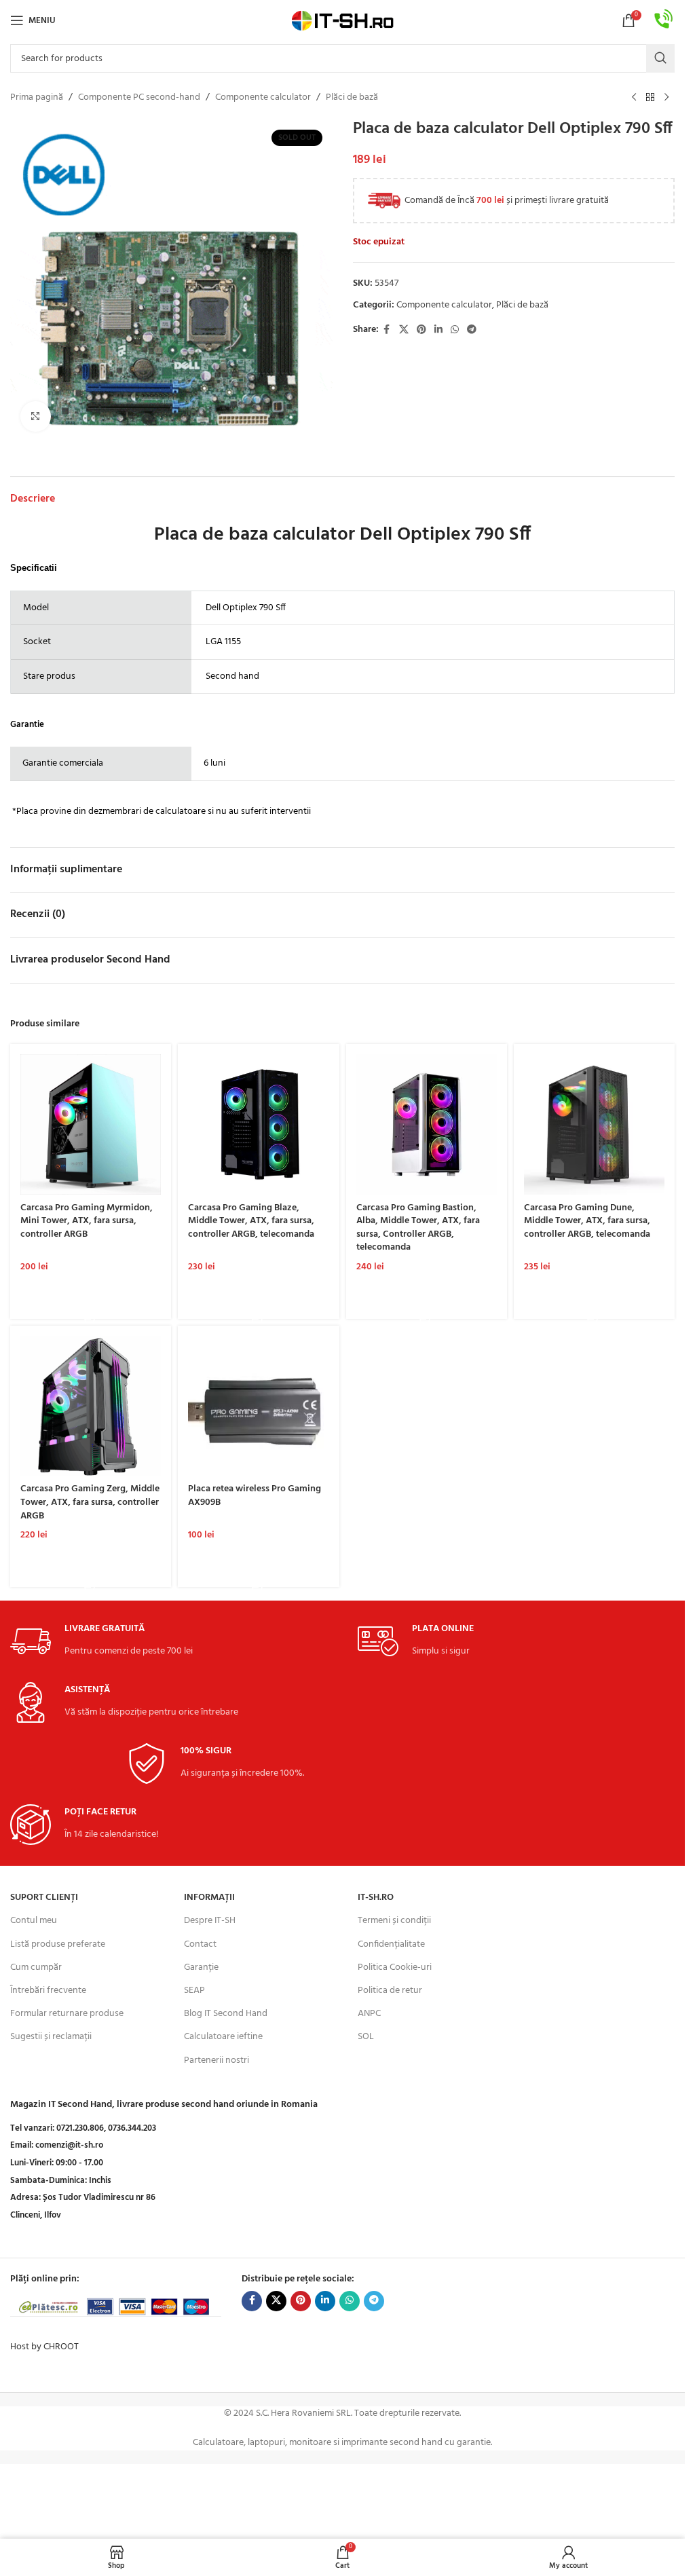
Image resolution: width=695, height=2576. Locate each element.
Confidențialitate (391, 1944)
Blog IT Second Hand (226, 2014)
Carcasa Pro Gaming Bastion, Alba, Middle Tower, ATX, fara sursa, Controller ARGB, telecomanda (418, 1228)
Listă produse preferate (58, 1944)
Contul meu (34, 1921)
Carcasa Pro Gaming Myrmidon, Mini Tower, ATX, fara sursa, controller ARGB (87, 1221)
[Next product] (666, 98)
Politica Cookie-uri (395, 1967)
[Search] (660, 58)
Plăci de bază (352, 98)
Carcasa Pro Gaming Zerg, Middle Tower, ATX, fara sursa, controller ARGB (90, 1502)
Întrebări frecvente (48, 1991)
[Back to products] (650, 98)
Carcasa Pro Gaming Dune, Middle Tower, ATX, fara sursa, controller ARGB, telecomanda (587, 1221)
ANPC (369, 2014)
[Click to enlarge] (36, 416)
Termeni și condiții (394, 1921)
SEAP (194, 1991)
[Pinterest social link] (421, 330)
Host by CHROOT (44, 2347)
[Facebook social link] (387, 330)
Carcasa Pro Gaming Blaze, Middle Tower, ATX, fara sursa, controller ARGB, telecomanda (251, 1221)
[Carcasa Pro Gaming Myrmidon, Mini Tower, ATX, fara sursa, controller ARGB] (91, 1124)
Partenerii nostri (217, 2060)
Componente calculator (263, 98)
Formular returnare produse (67, 2014)
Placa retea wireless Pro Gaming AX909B (255, 1496)
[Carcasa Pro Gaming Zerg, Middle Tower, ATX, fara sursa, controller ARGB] (91, 1406)
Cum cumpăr (36, 1967)
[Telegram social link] (472, 330)
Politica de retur (390, 1991)
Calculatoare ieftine (223, 2037)
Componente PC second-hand (139, 98)
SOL (366, 2037)
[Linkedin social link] (438, 330)
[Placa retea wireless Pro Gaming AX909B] (258, 1406)
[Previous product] (634, 98)
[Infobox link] (664, 21)
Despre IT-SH (210, 1921)
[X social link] (404, 330)
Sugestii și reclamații (51, 2037)
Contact (200, 1944)
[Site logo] (343, 21)
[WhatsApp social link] (455, 330)
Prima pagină (37, 98)
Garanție (201, 1967)
